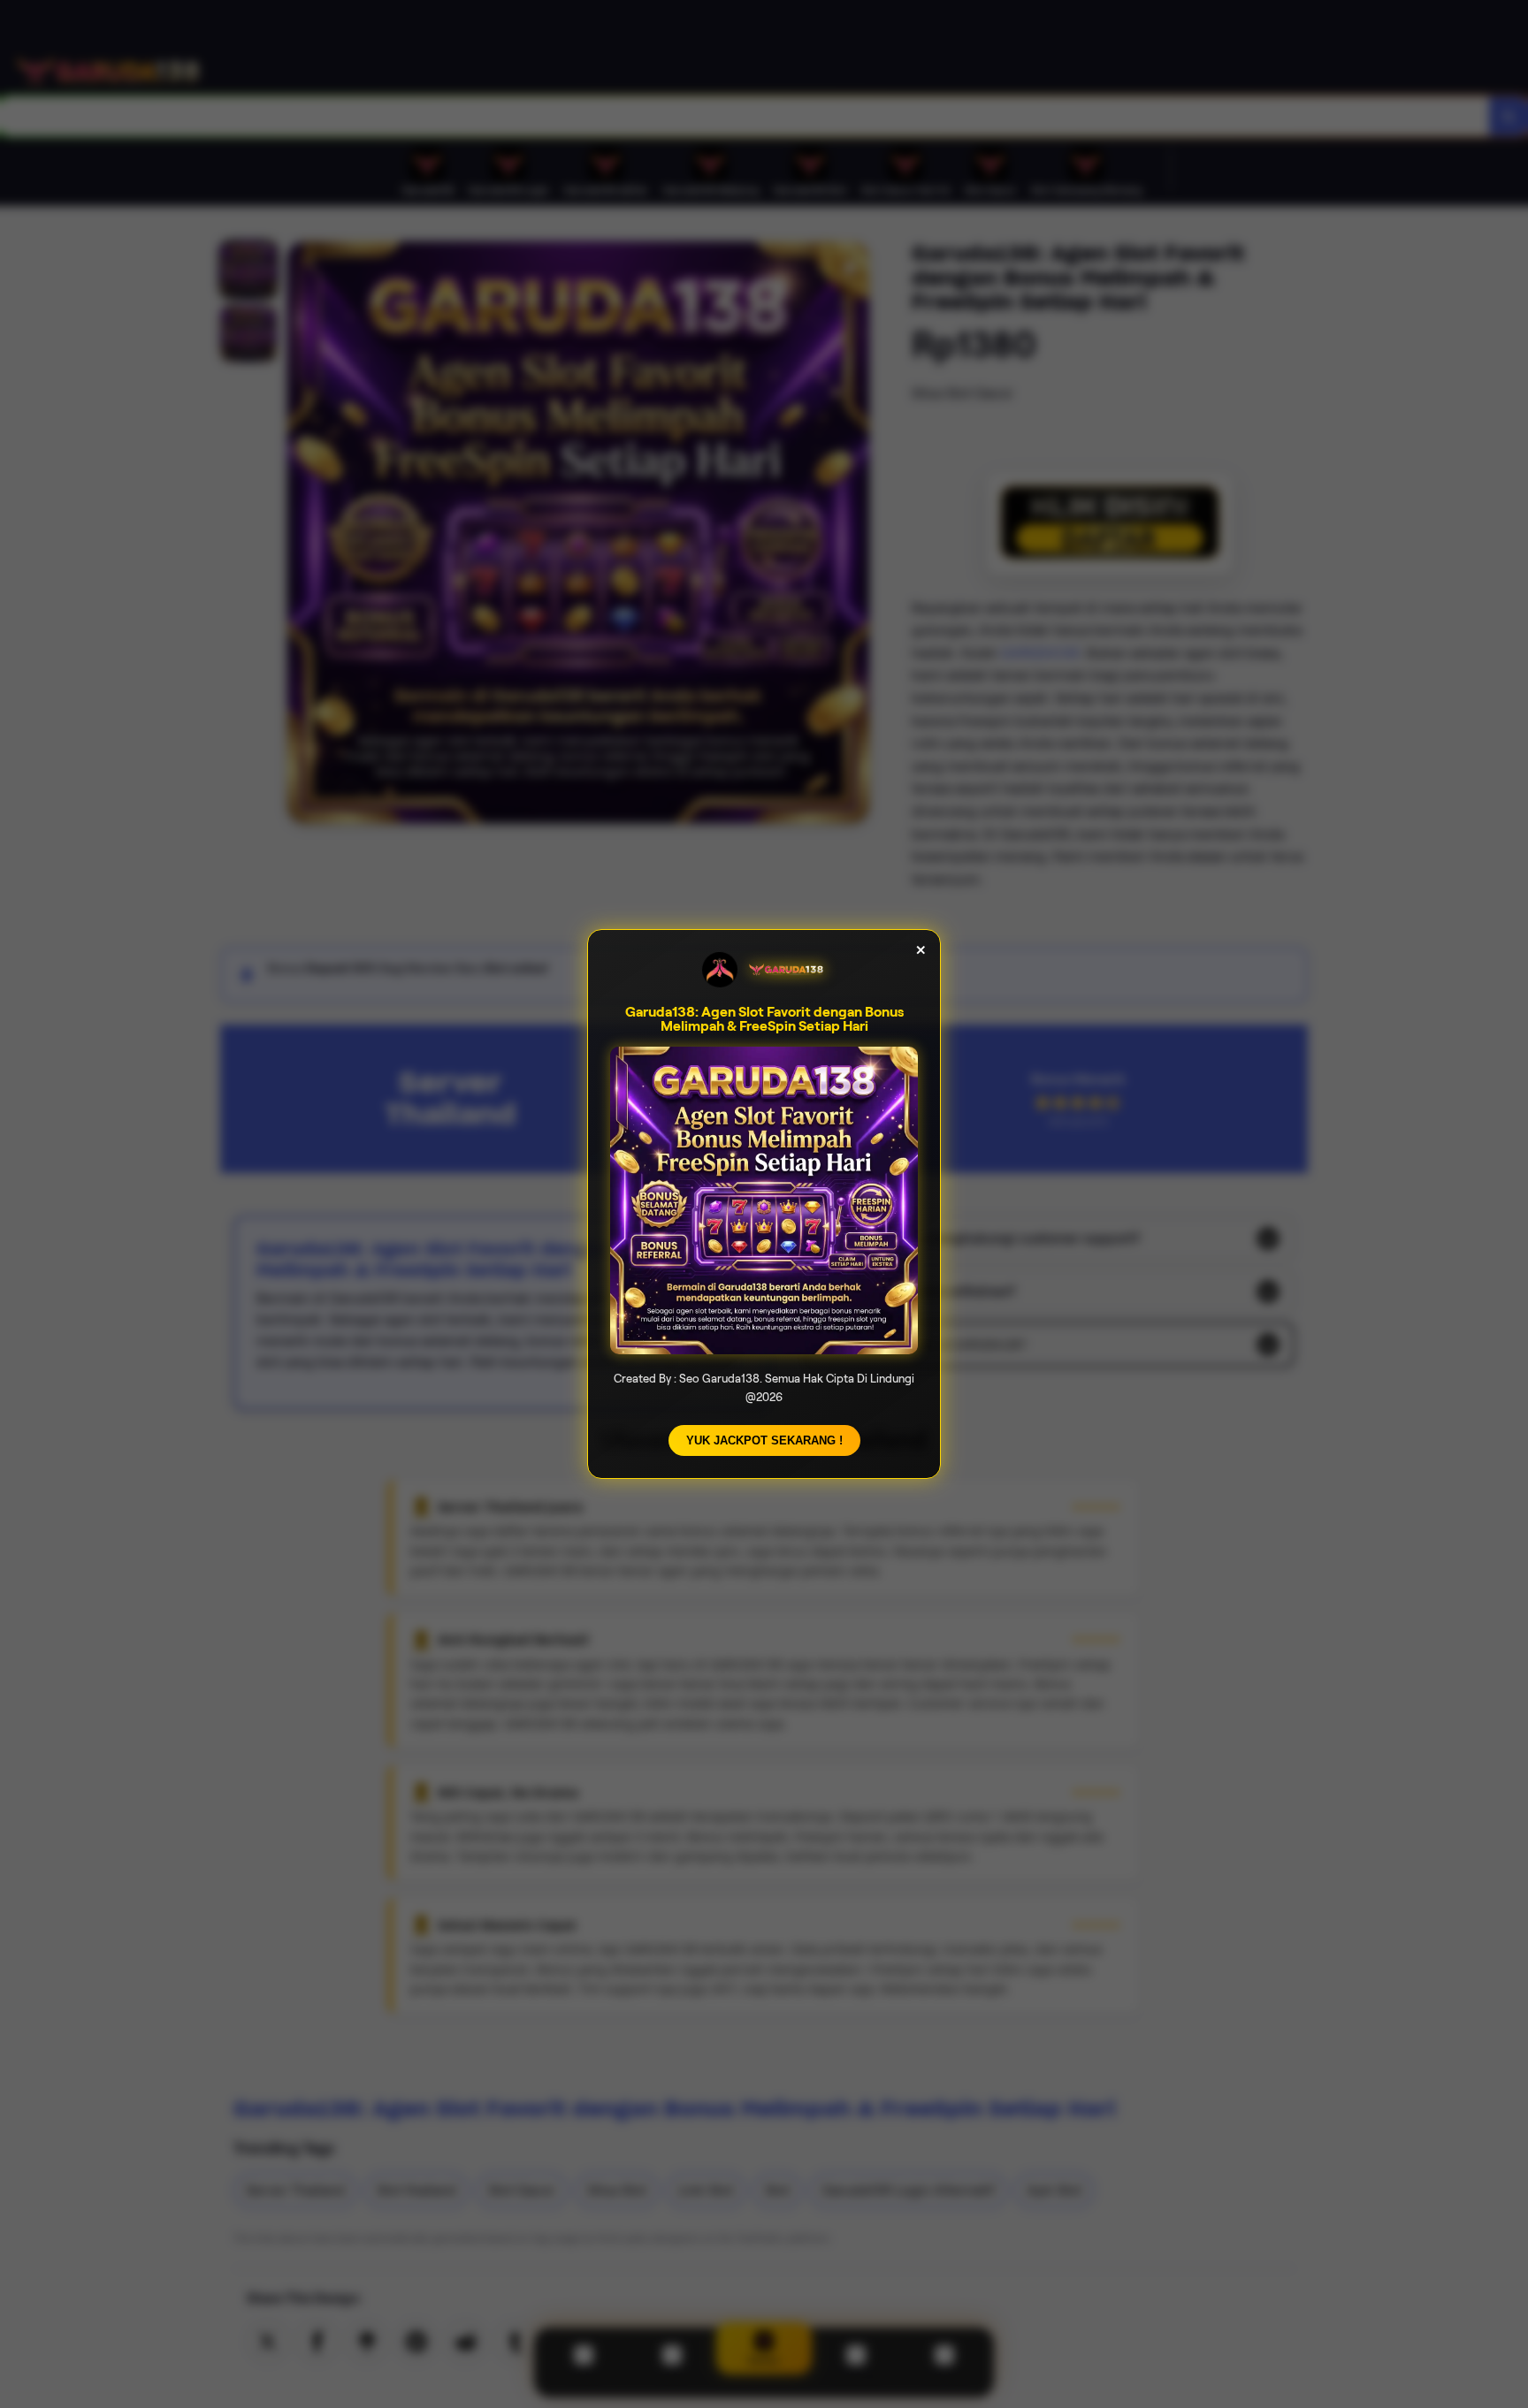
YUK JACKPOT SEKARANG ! (764, 1440)
